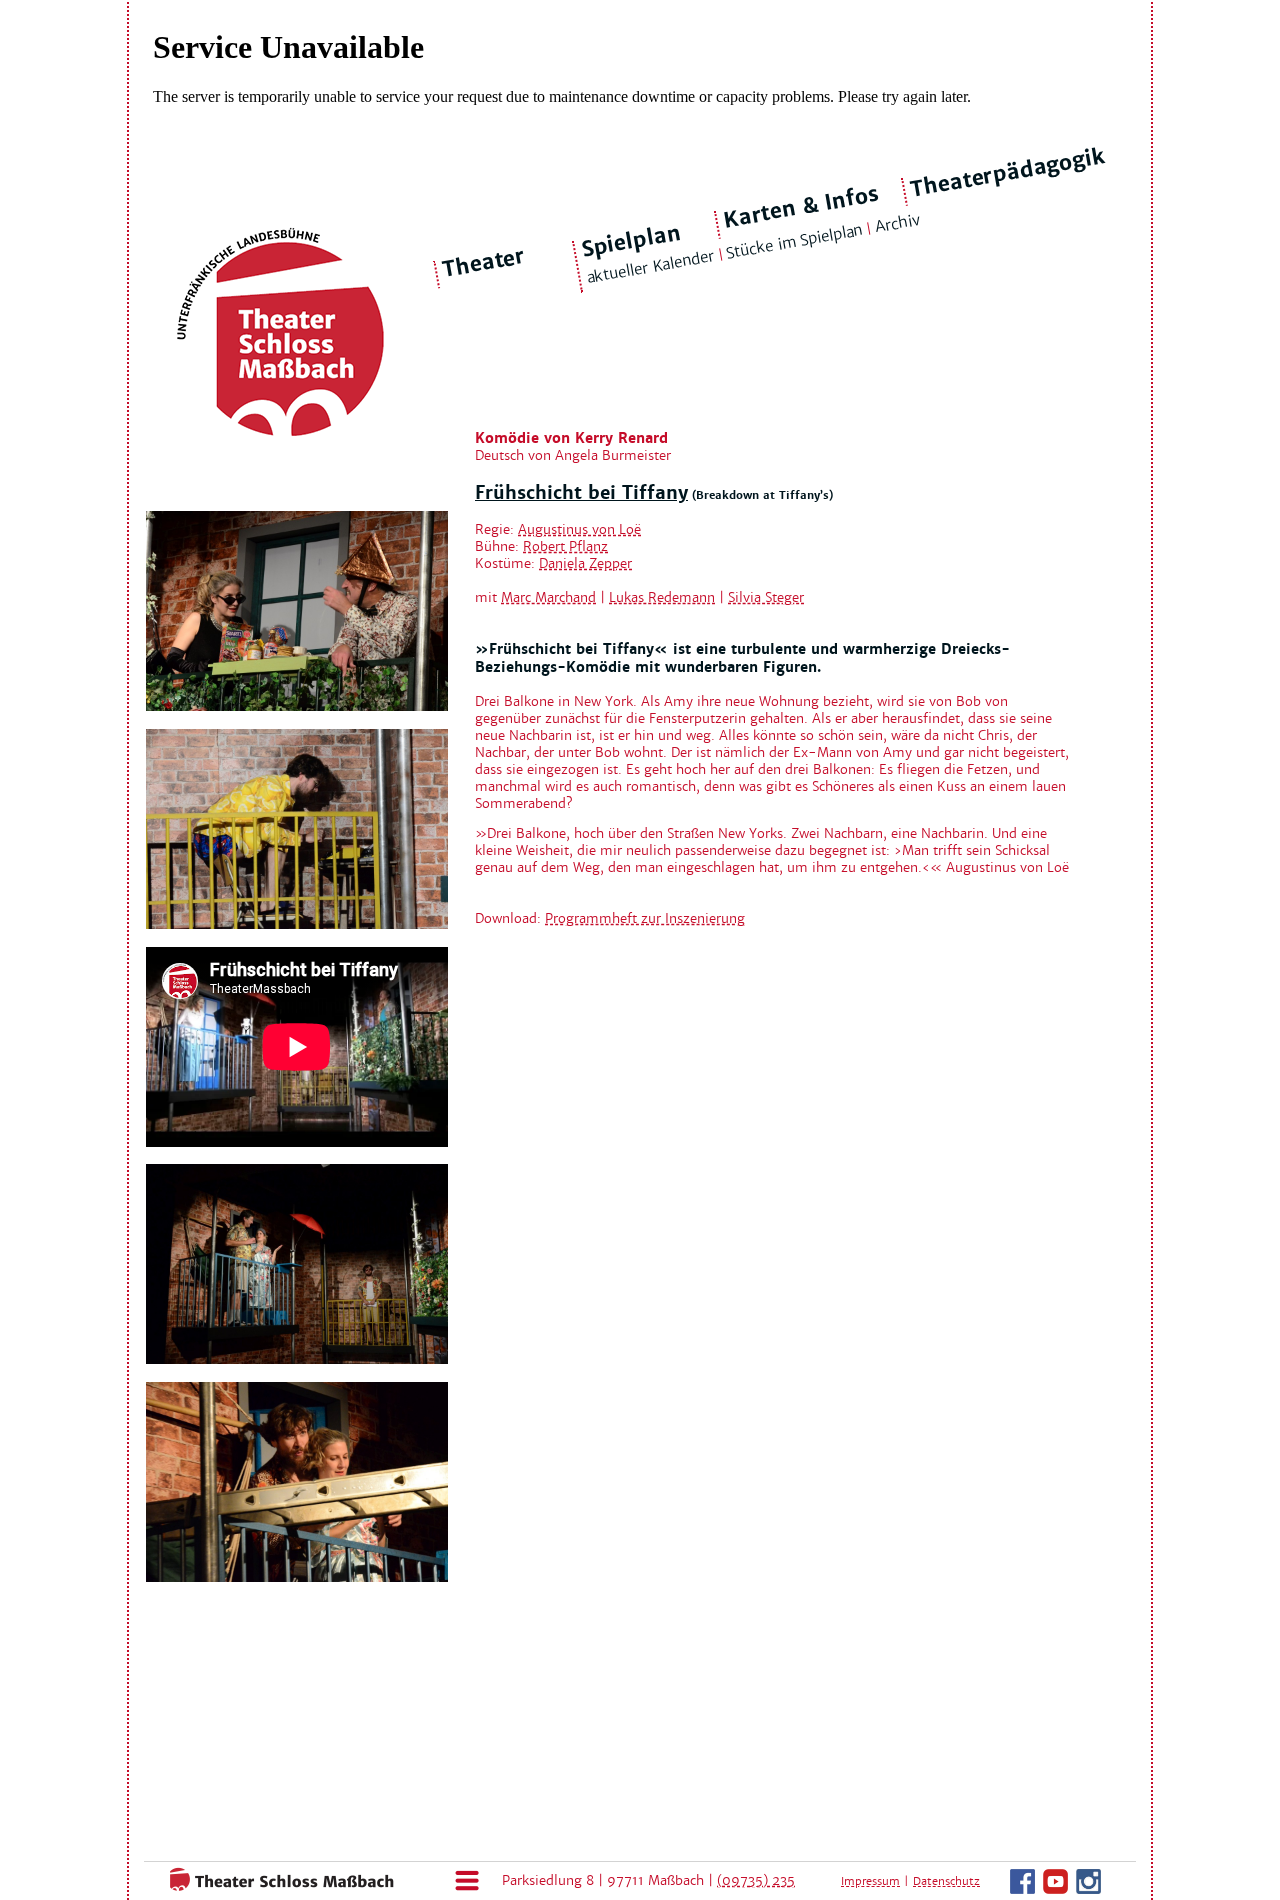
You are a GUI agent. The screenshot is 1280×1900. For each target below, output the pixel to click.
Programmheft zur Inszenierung (645, 918)
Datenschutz (946, 1881)
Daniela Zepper (585, 563)
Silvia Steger (766, 597)
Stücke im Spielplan (794, 241)
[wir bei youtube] (1055, 1889)
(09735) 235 (756, 1880)
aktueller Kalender (650, 266)
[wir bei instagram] (1088, 1889)
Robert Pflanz (565, 546)
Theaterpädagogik (1008, 173)
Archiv (897, 223)
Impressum (870, 1881)
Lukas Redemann (662, 597)
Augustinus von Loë (579, 529)
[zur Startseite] (275, 1887)
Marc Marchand (548, 597)
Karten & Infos (800, 206)
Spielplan (630, 241)
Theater (484, 263)
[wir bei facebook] (1022, 1889)
